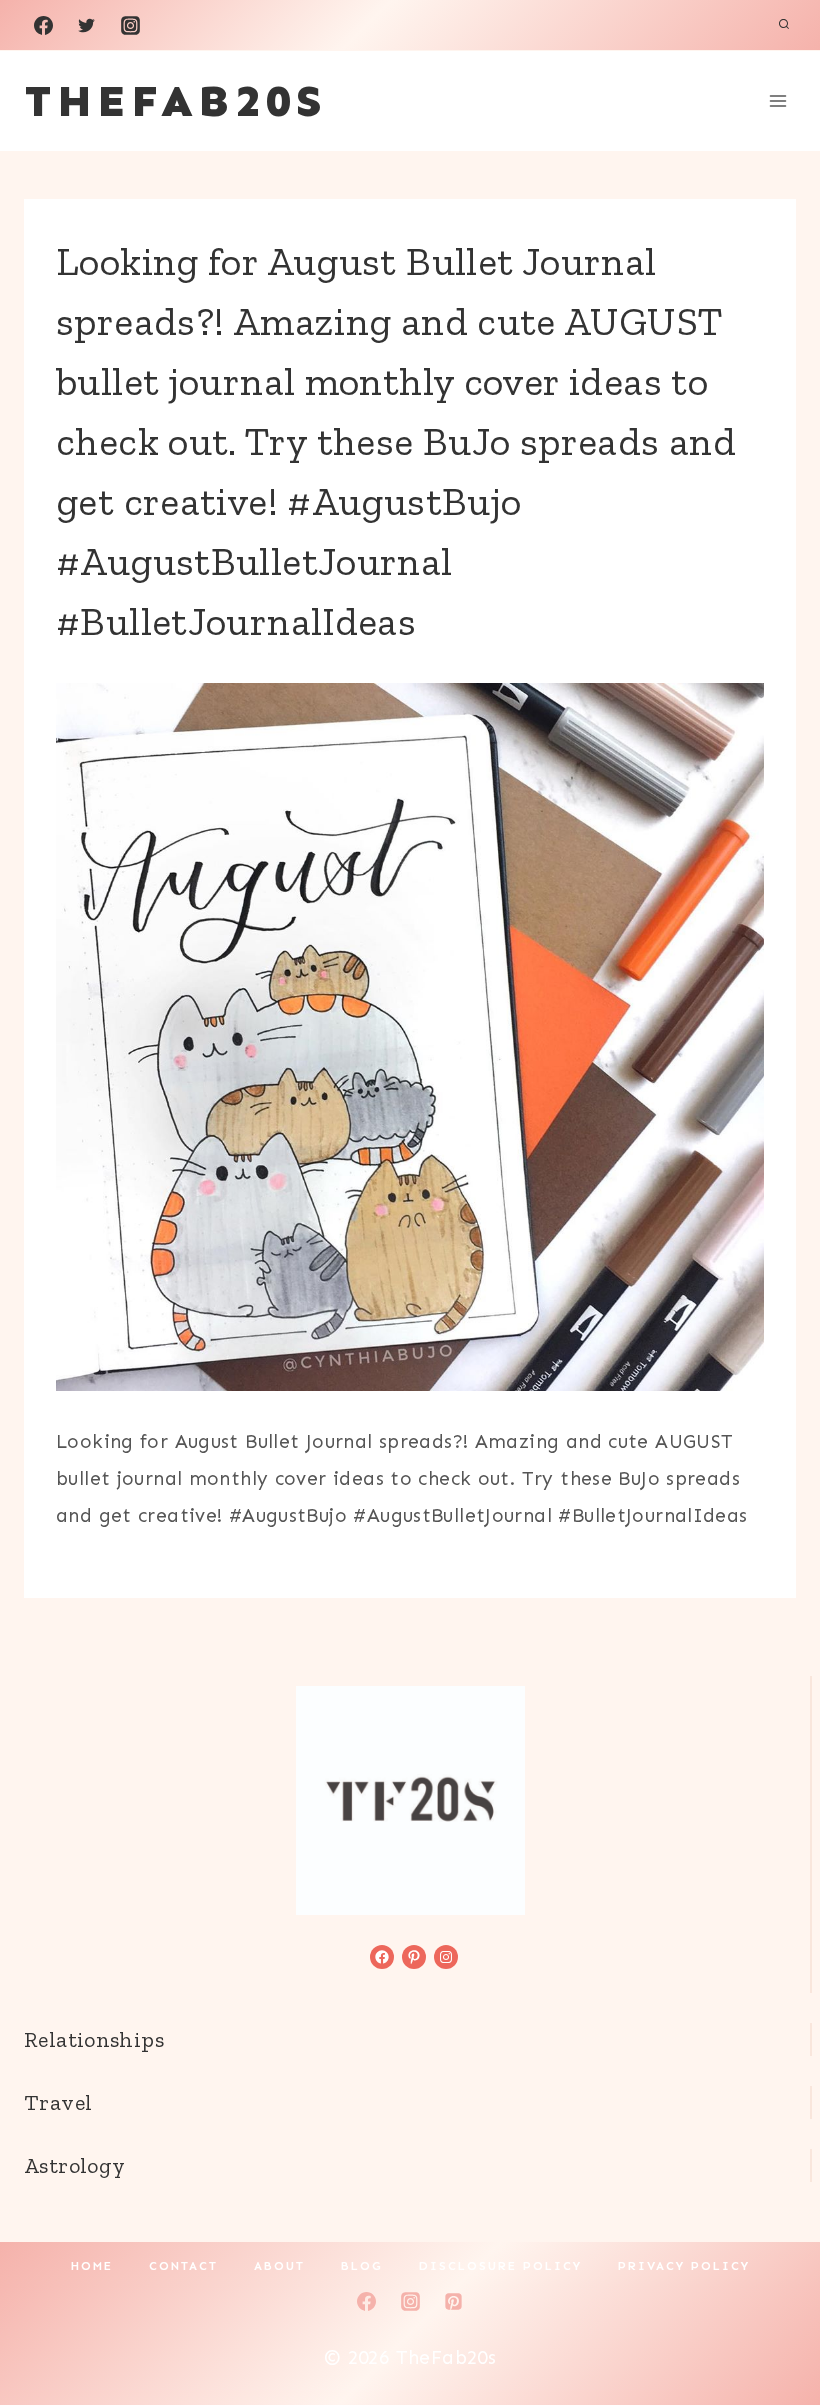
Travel (58, 2102)
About (279, 2266)
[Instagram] (130, 25)
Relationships (94, 2039)
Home (92, 2266)
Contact (183, 2266)
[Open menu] (777, 100)
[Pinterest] (454, 2301)
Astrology (74, 2165)
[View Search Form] (784, 25)
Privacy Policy (684, 2266)
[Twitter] (87, 25)
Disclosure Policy (500, 2266)
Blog (362, 2266)
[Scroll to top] (771, 2326)
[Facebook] (43, 25)
